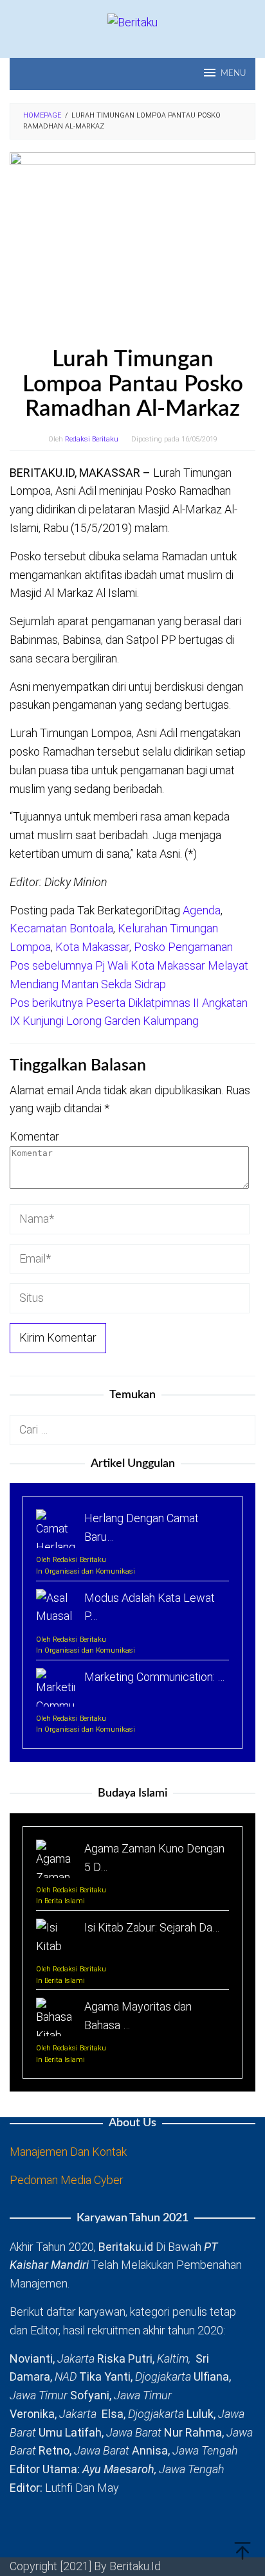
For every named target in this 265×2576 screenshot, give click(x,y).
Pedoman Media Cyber (67, 2180)
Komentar (34, 1136)
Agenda (202, 910)
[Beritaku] (132, 22)
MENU (233, 74)
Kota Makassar (92, 947)
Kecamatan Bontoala (61, 928)
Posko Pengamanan (183, 947)
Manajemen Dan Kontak (68, 2152)
